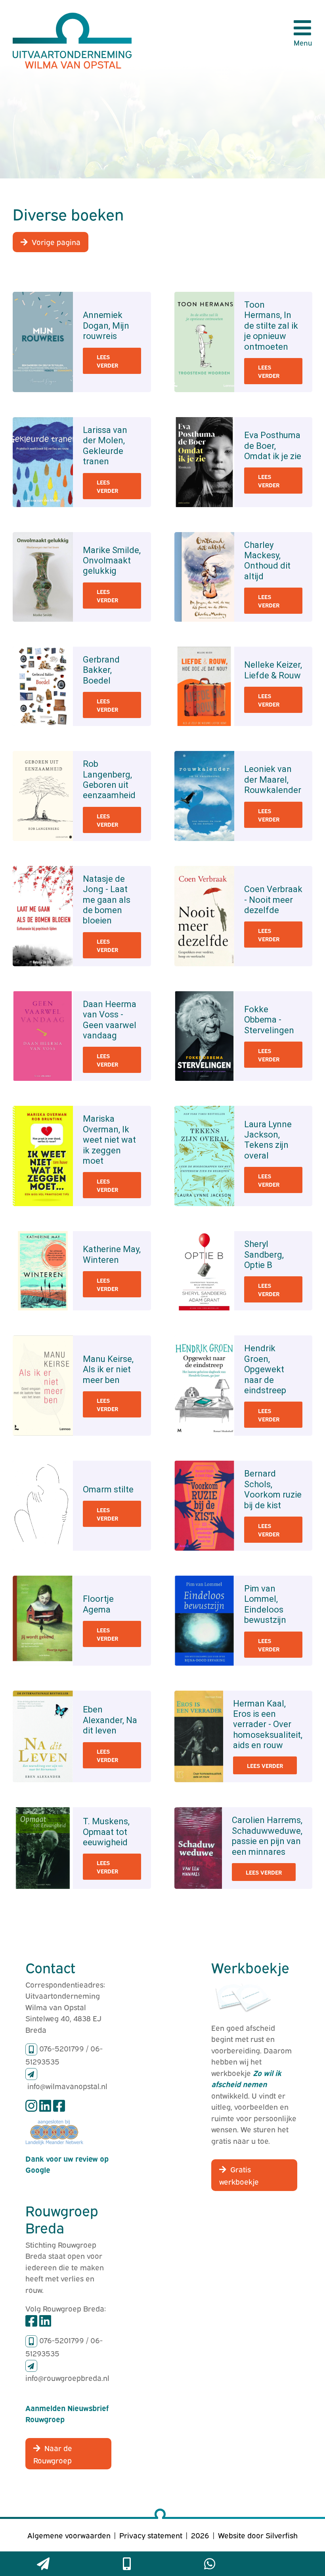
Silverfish (282, 2535)
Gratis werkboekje (239, 2175)
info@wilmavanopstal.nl (67, 2086)
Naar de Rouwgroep (53, 2454)
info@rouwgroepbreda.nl (67, 2377)
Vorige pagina (56, 241)
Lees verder (107, 361)
